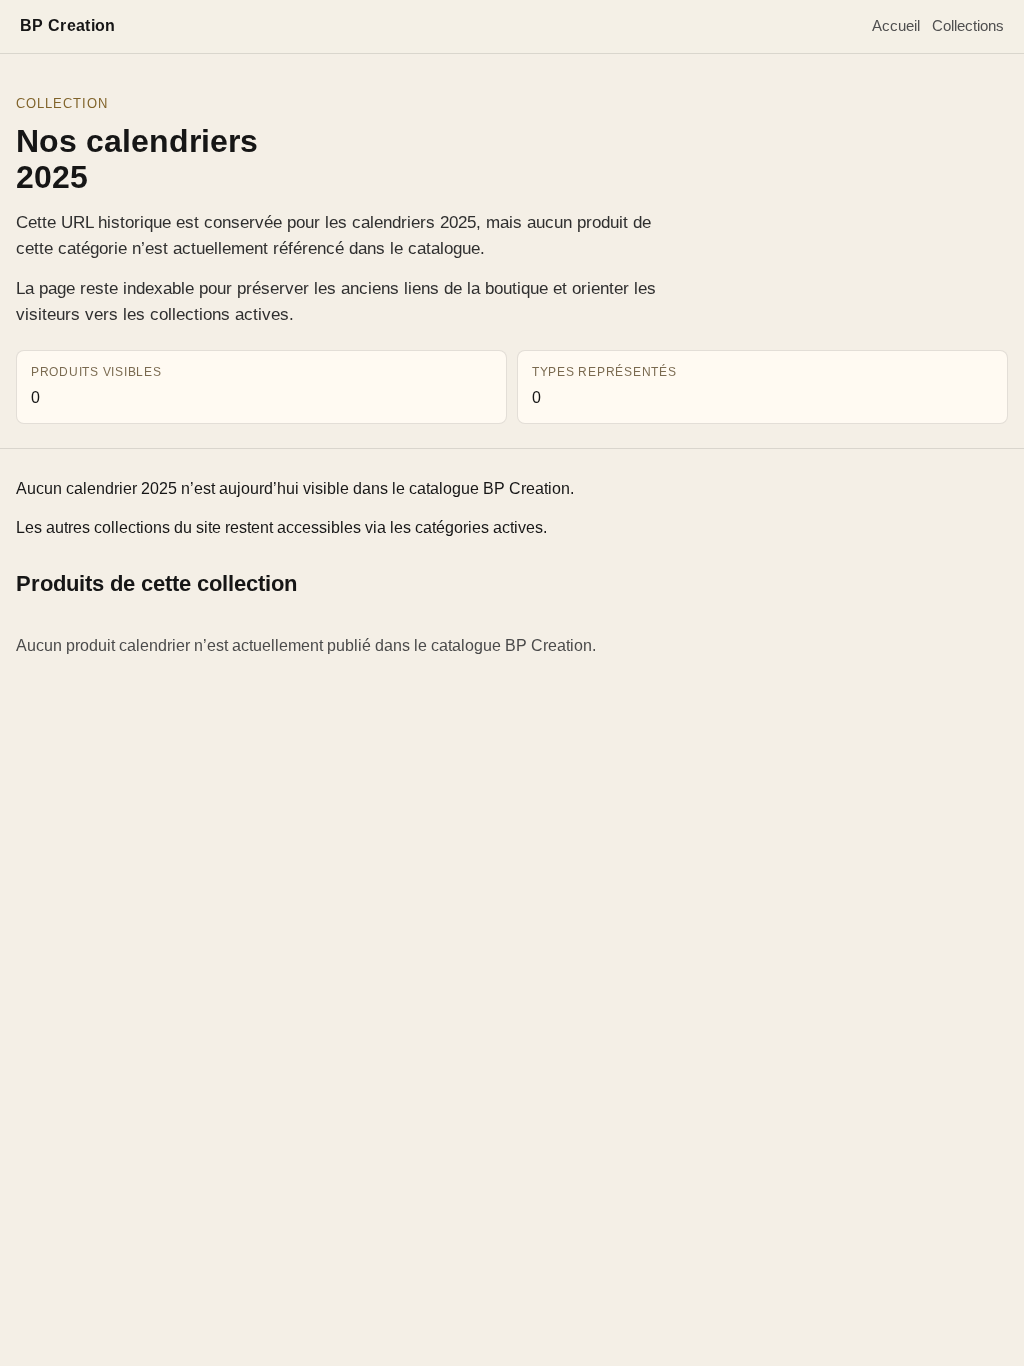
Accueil (896, 26)
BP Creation (68, 25)
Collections (968, 26)
